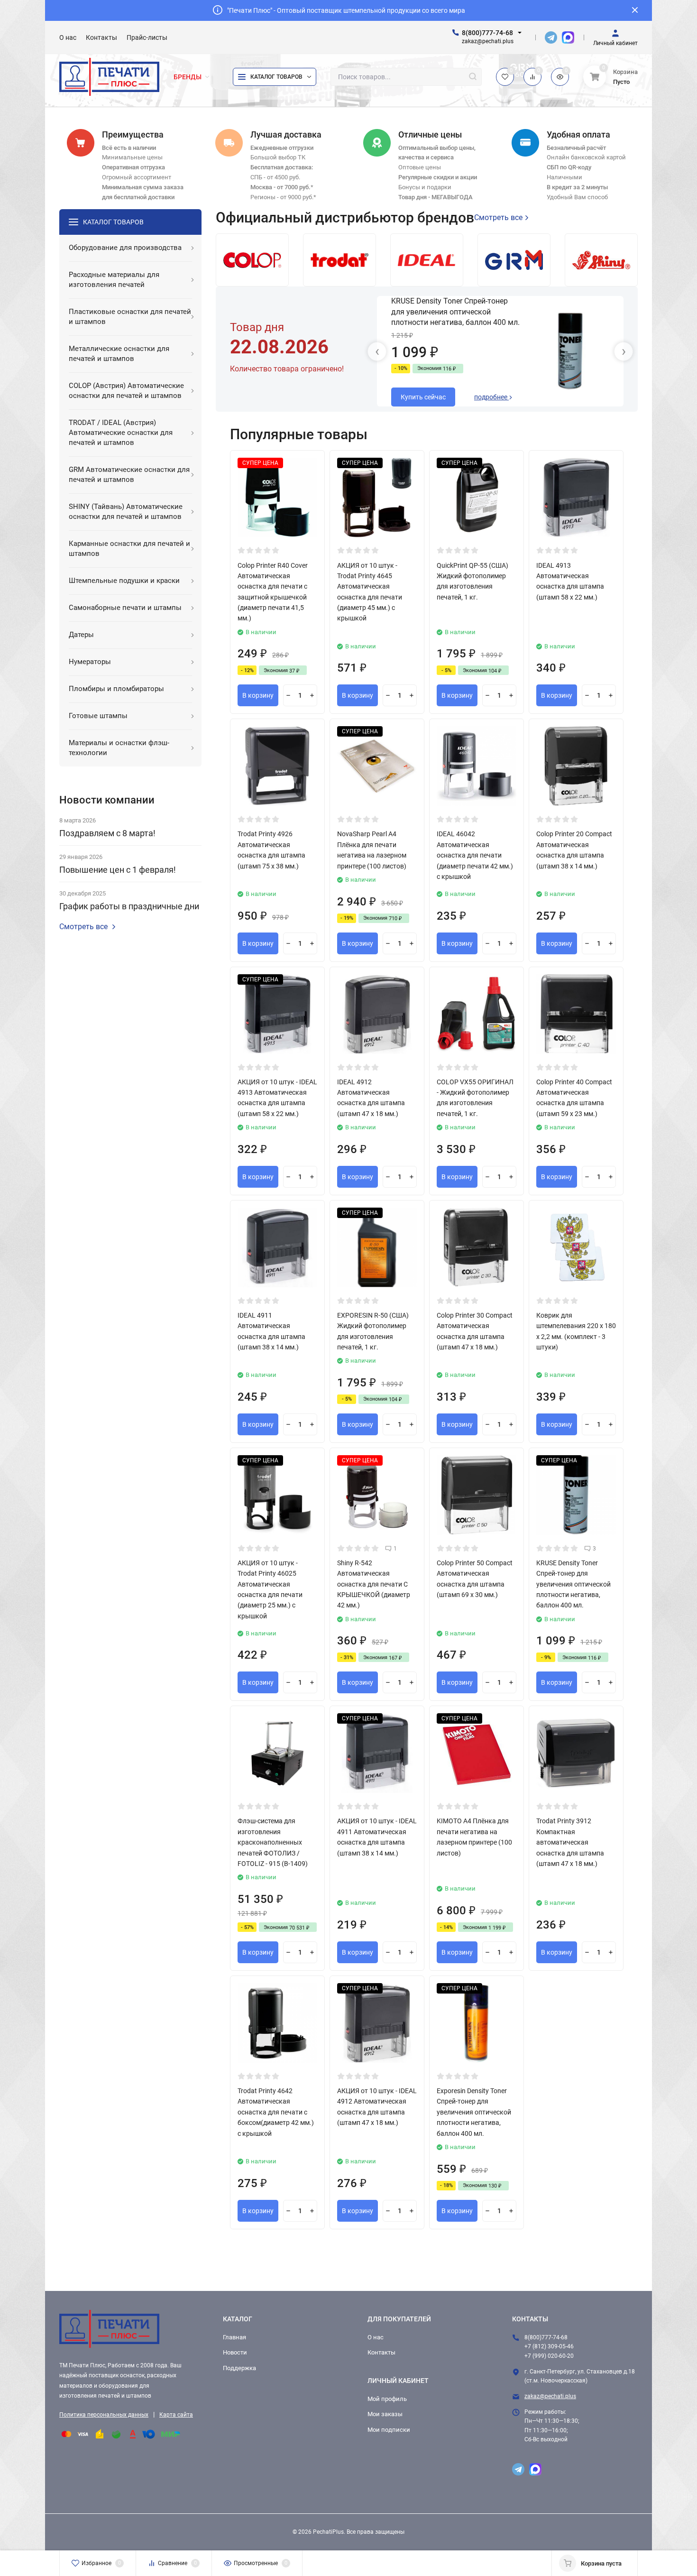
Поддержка (239, 2368)
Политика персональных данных (104, 2415)
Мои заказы (385, 2414)
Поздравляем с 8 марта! (107, 833)
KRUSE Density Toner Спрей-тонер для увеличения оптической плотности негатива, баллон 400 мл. (455, 312)
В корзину (258, 695)
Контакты (381, 2352)
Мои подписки (389, 2430)
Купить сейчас (423, 397)
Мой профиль (387, 2399)
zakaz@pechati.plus (550, 2396)
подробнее (491, 397)
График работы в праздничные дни (129, 906)
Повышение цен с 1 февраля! (118, 870)
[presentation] (377, 351)
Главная (234, 2337)
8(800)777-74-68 (487, 33)
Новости (235, 2352)
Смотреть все (83, 927)
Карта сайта (176, 2415)
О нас (376, 2337)
